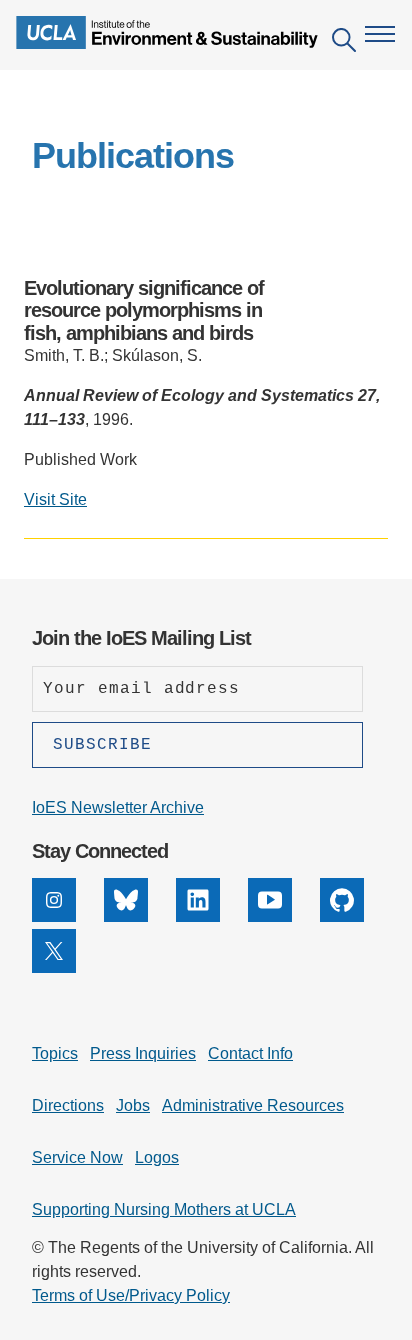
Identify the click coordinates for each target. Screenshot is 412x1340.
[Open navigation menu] (380, 34)
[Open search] (344, 43)
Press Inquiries (143, 1053)
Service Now (77, 1157)
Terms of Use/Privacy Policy (131, 1295)
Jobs (133, 1105)
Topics (55, 1053)
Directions (68, 1105)
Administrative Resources (253, 1105)
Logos (157, 1157)
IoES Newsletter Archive (118, 807)
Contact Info (250, 1053)
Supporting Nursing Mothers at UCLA (164, 1209)
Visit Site (55, 499)
